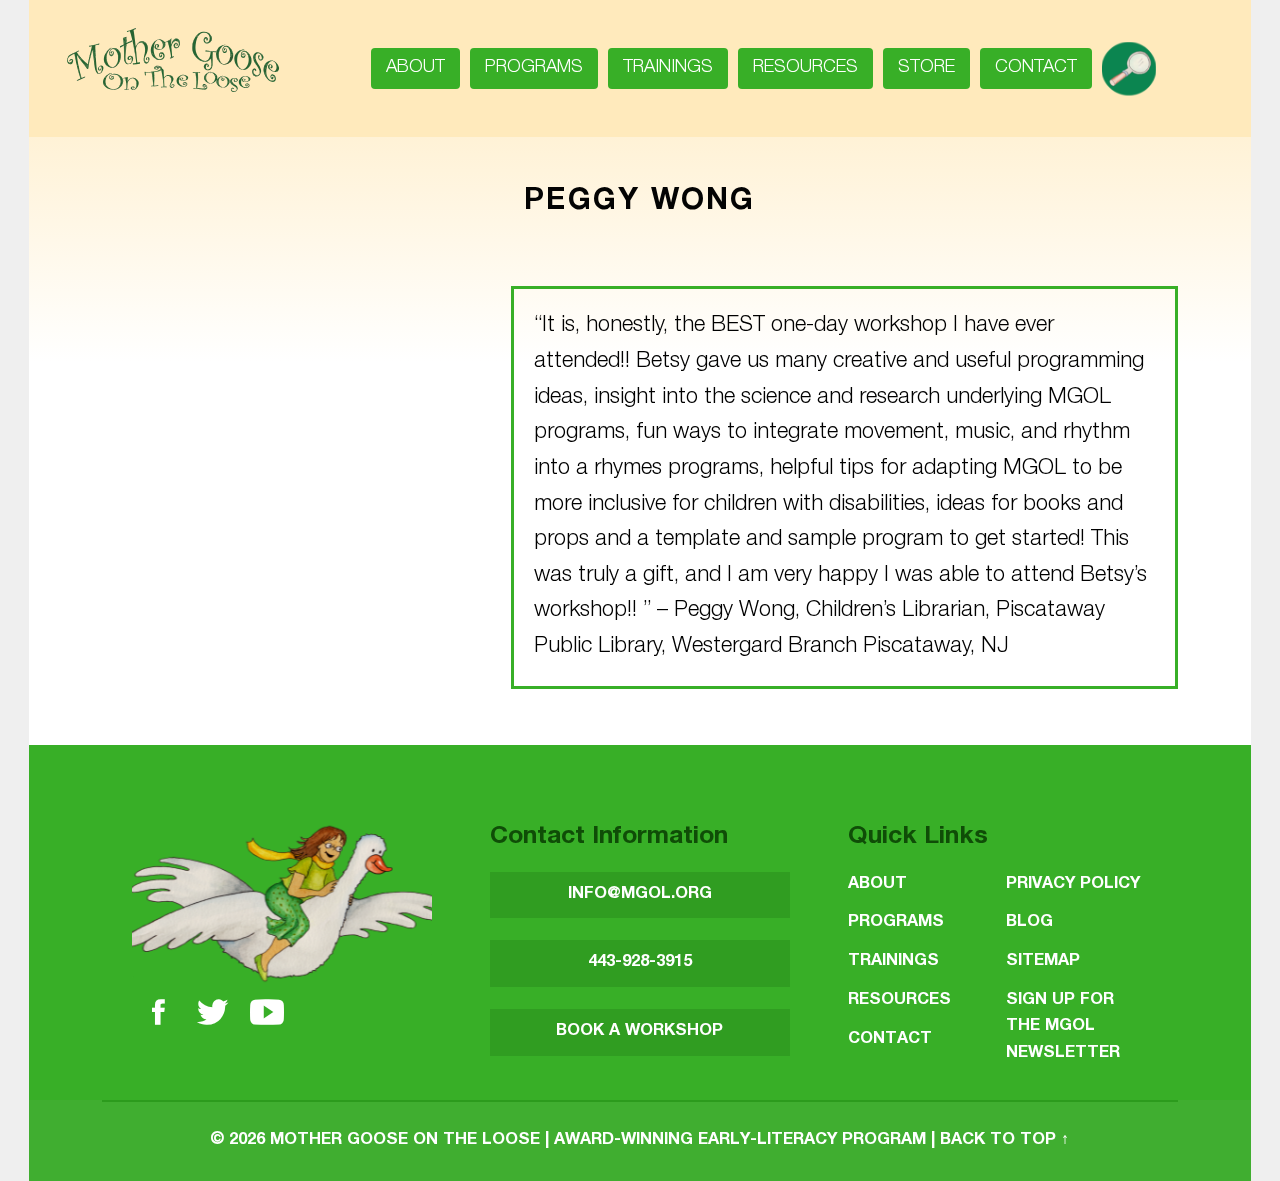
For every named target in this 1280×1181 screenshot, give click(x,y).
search (1136, 62)
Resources (805, 68)
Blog (1029, 922)
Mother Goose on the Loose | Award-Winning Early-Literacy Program (598, 1140)
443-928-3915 (640, 962)
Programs (534, 68)
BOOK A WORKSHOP (639, 1031)
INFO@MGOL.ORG (640, 894)
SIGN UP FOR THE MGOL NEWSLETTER (1063, 1027)
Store (926, 68)
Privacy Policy (1073, 884)
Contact (1036, 68)
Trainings (668, 68)
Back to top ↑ (1004, 1140)
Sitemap (1043, 961)
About (415, 68)
